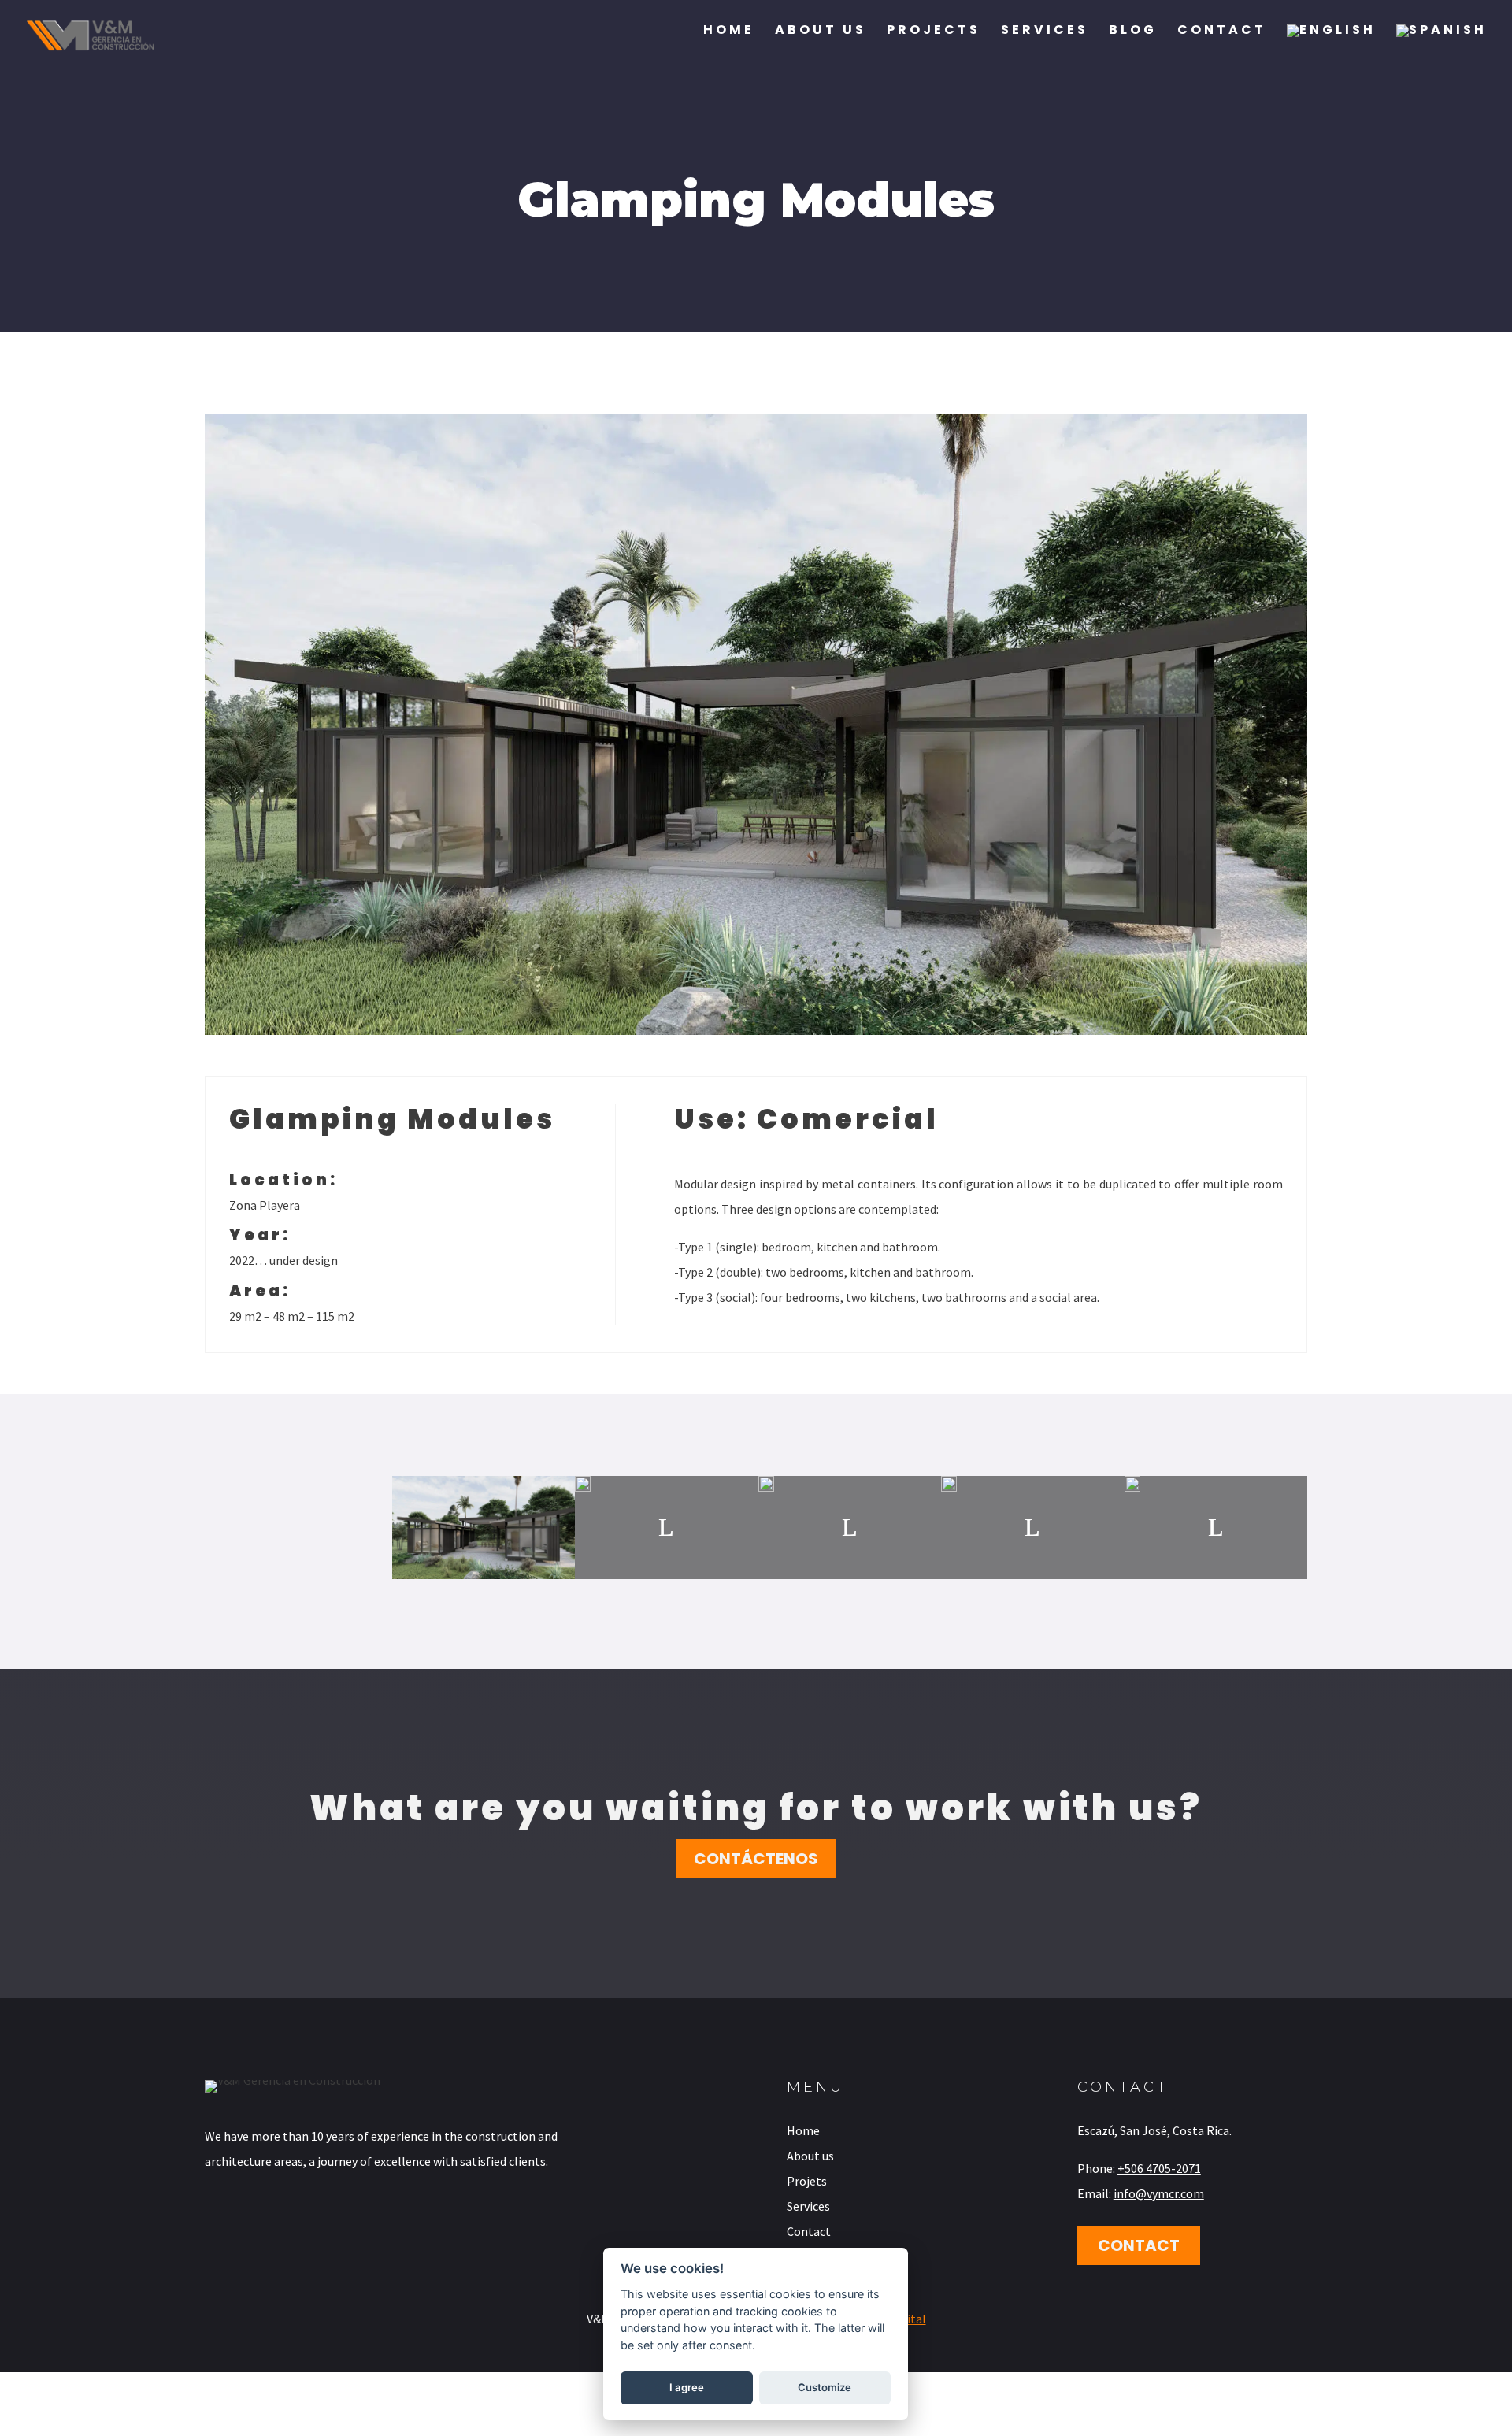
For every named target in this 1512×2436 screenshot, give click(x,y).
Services (1045, 32)
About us (821, 32)
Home (729, 32)
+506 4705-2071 (1159, 2168)
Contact (1222, 32)
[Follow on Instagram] (253, 2223)
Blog (1133, 32)
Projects (934, 32)
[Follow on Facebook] (207, 2223)
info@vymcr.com (1159, 2193)
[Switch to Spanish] (1442, 46)
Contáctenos (756, 1859)
